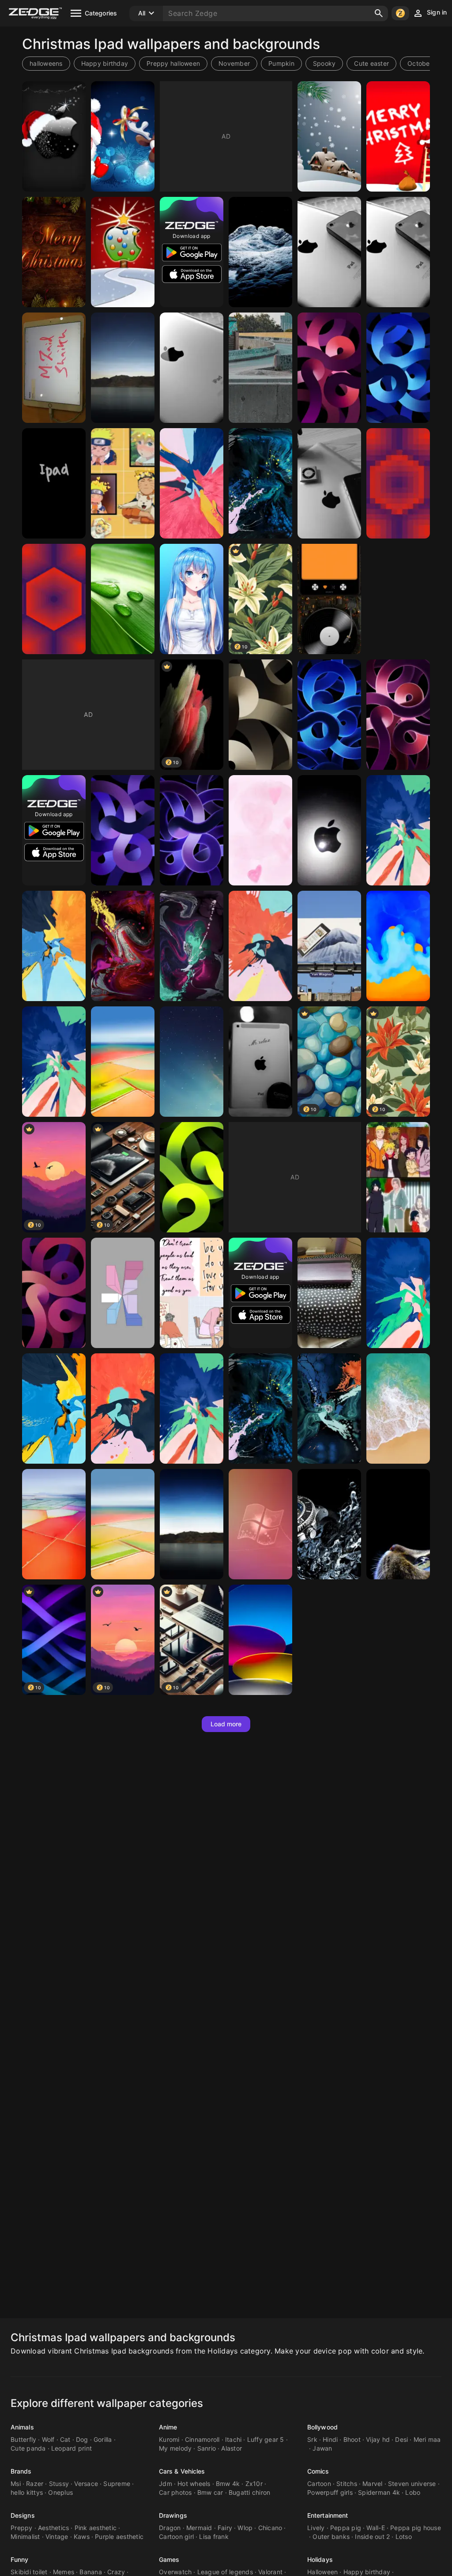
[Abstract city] (260, 368)
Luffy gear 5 (266, 2439)
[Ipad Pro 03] (398, 1293)
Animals (22, 2427)
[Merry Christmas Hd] (54, 252)
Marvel (373, 2484)
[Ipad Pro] (54, 1062)
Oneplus (60, 2492)
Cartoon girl (176, 2536)
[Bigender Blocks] (123, 1293)
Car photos (175, 2492)
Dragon (170, 2528)
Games (169, 2559)
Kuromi (169, 2439)
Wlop (245, 2528)
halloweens (46, 63)
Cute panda (28, 2448)
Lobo (413, 2492)
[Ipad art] (260, 830)
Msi (16, 2484)
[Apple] (123, 252)
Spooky (324, 63)
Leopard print (72, 2448)
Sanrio (207, 2448)
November (234, 63)
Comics (318, 2471)
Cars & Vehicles (182, 2471)
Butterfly (23, 2439)
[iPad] (329, 946)
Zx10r (254, 2484)
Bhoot (352, 2439)
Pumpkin (281, 63)
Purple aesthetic (119, 2536)
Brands (21, 2471)
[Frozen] (260, 252)
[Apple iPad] (54, 1293)
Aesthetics (54, 2528)
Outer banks (331, 2536)
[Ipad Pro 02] (54, 1409)
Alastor (232, 2448)
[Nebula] (192, 1062)
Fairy (225, 2528)
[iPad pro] (398, 946)
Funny (20, 2559)
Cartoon (319, 2484)
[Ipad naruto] (398, 1177)
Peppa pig (346, 2528)
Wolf (48, 2439)
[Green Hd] (123, 599)
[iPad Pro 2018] (192, 1409)
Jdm (166, 2484)
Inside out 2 (372, 2536)
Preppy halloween (173, 63)
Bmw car (210, 2492)
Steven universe (412, 2484)
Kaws (82, 2536)
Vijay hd (378, 2439)
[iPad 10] (260, 1640)
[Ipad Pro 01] (123, 1409)
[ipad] (260, 715)
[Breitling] (329, 1524)
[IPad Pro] (192, 946)
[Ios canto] (260, 1524)
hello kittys (27, 2492)
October (420, 63)
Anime (168, 2427)
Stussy (59, 2484)
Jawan (322, 2448)
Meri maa (427, 2439)
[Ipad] (123, 368)
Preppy (22, 2528)
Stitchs (347, 2484)
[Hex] (398, 483)
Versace (86, 2484)
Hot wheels (194, 2484)
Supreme (117, 2484)
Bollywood (322, 2427)
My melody (175, 2448)
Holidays (320, 2559)
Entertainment (328, 2515)
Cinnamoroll (202, 2439)
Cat (65, 2439)
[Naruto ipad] (123, 483)
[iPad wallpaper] (192, 1177)
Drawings (173, 2515)
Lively (316, 2528)
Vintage (57, 2536)
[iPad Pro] (192, 483)
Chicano (270, 2528)
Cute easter (371, 63)
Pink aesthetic (96, 2528)
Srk (312, 2439)
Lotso (404, 2536)
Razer (35, 2484)
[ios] (398, 1409)
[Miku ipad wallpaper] (192, 599)
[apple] (329, 252)
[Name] (54, 368)
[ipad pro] (123, 1062)
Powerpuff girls (330, 2492)
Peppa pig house (416, 2528)
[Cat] (398, 1524)
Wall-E (376, 2528)
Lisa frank (214, 2536)
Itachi (234, 2439)
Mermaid (199, 2528)
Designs (23, 2515)
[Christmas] (123, 136)
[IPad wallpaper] (54, 483)
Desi (401, 2439)
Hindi (330, 2439)
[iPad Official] (192, 1524)
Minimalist (25, 2536)
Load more (226, 1724)
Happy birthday (105, 63)
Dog (82, 2439)
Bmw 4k (228, 2484)
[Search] (379, 13)
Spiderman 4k (379, 2492)
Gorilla (103, 2439)
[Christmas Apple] (54, 136)
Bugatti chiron (250, 2492)
